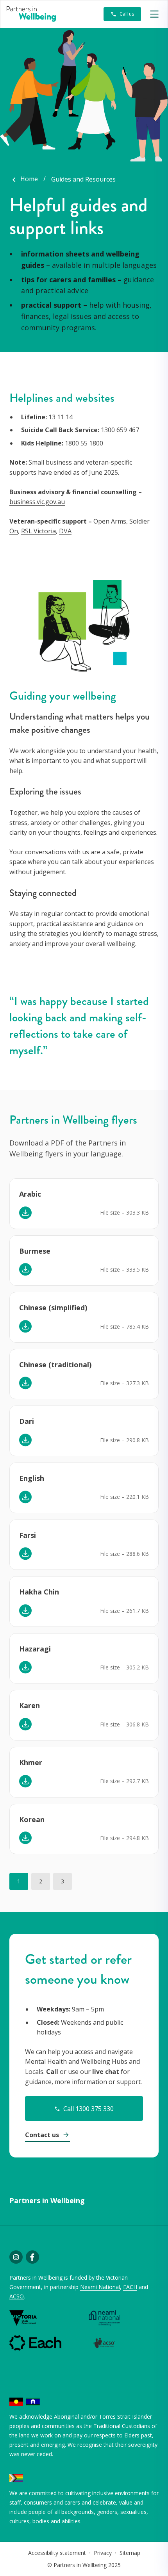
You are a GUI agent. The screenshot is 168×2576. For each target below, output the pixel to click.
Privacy (103, 2553)
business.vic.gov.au (37, 502)
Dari (27, 1421)
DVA (65, 531)
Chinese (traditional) (55, 1365)
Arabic (30, 1194)
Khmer (31, 1762)
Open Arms (110, 521)
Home (29, 179)
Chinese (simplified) (53, 1308)
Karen (29, 1705)
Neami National (100, 2287)
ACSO (17, 2296)
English (32, 1478)
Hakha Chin (39, 1592)
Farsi (28, 1535)
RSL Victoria (38, 531)
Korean (32, 1819)
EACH (130, 2287)
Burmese (35, 1251)
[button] (154, 14)
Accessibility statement (57, 2553)
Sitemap (130, 2553)
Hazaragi (35, 1649)
